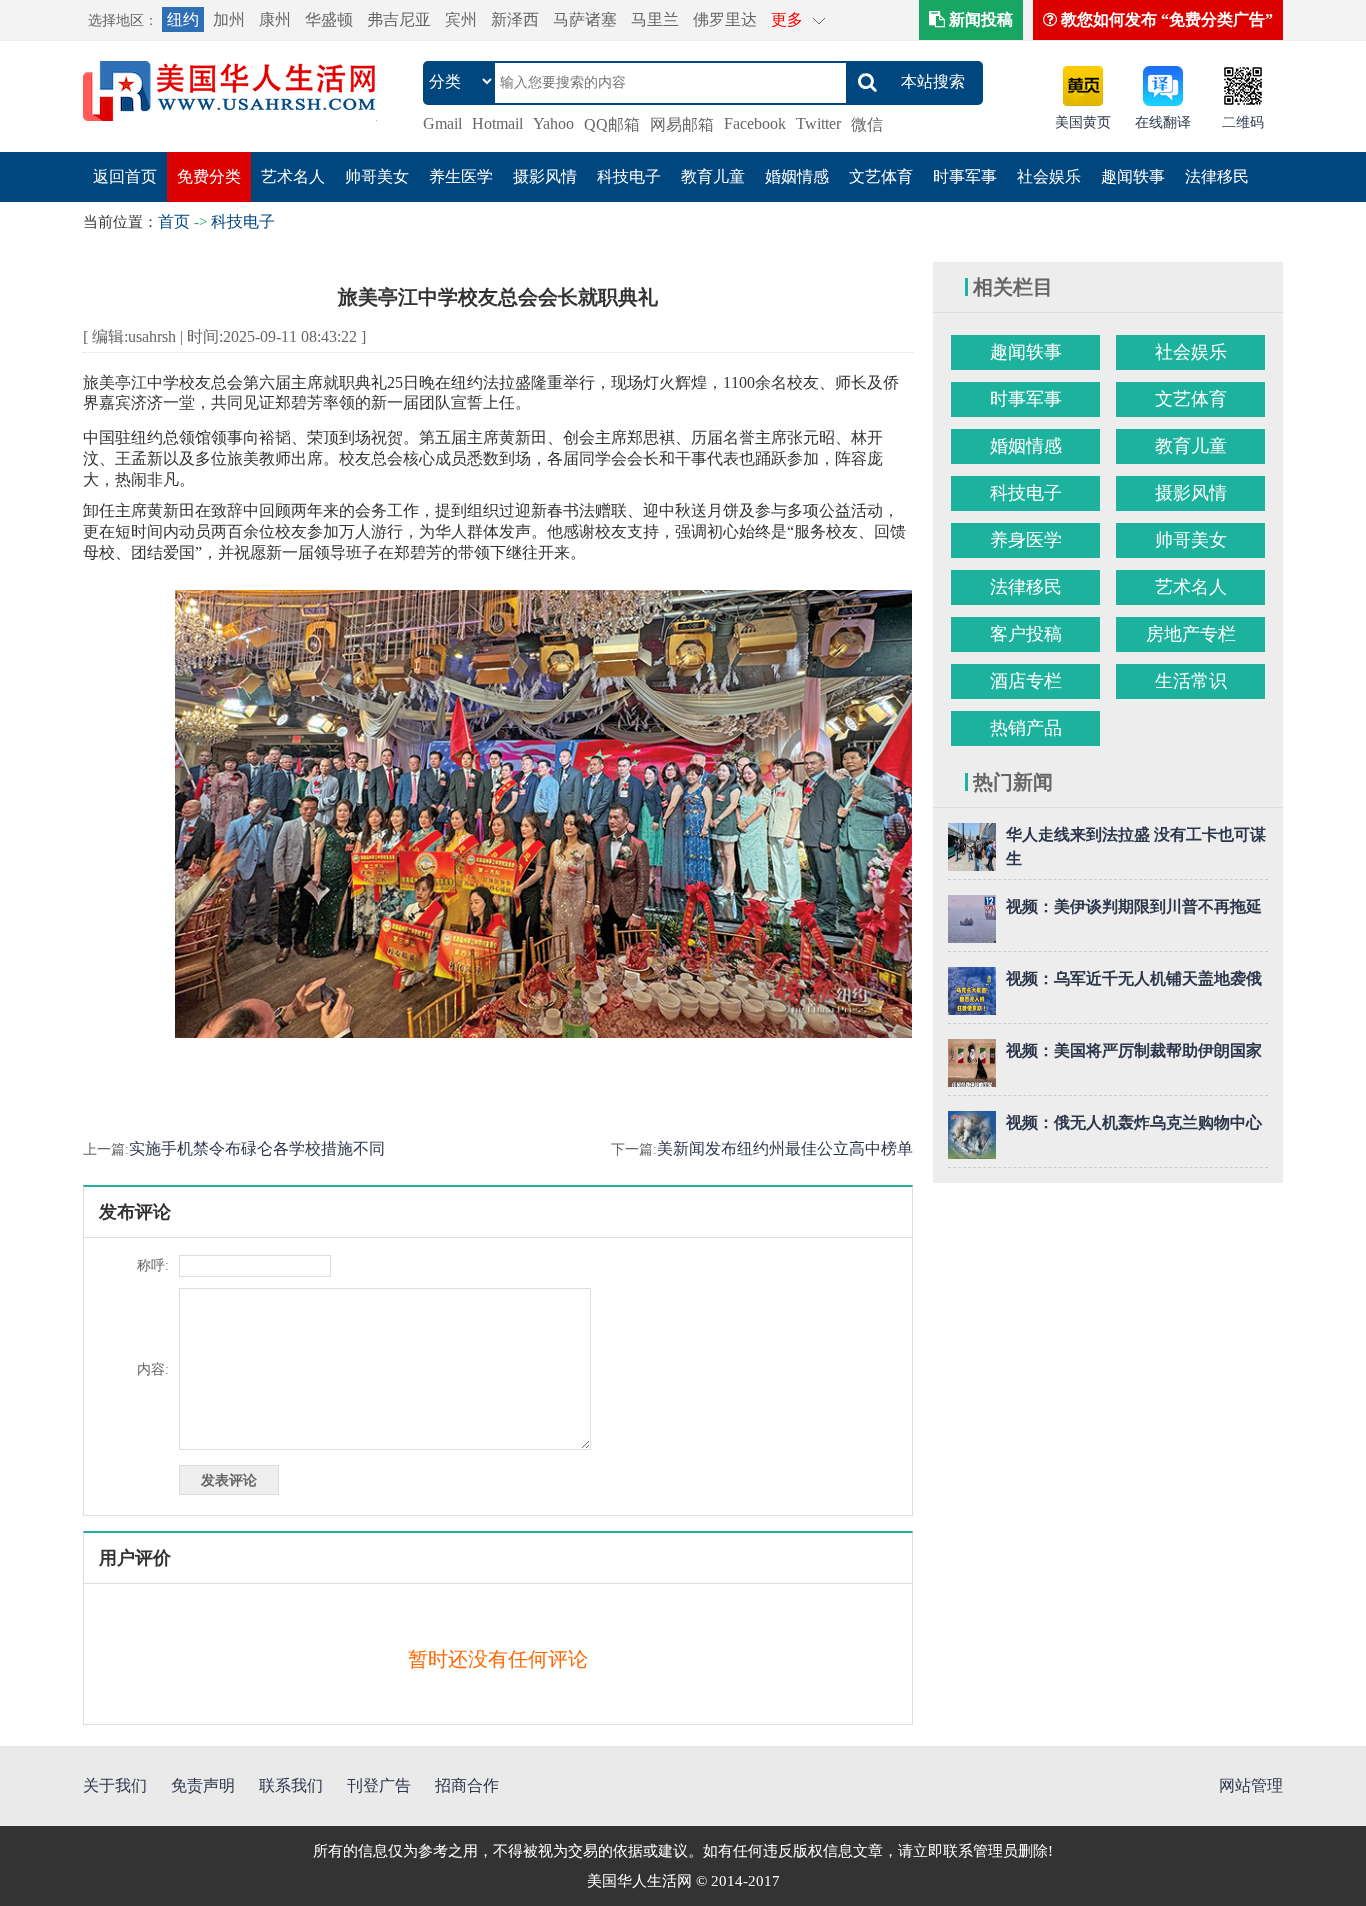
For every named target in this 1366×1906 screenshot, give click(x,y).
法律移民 (1217, 176)
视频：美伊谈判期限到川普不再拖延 (1134, 906)
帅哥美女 (377, 176)
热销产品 (1026, 728)
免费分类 (209, 176)
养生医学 (461, 176)
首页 (174, 221)
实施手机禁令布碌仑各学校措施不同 (257, 1148)
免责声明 (203, 1785)
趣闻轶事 (1133, 176)
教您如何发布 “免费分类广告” (1165, 19)
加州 (229, 19)
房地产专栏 (1191, 634)
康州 (275, 19)
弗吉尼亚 (399, 19)
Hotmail (497, 123)
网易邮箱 (682, 124)
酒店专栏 (1026, 681)
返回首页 (125, 176)
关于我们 (115, 1785)
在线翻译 (1163, 122)
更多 (787, 19)
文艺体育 (881, 176)
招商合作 (467, 1785)
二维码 (1243, 122)
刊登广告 (379, 1785)
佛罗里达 (725, 19)
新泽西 (515, 19)
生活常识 (1191, 681)
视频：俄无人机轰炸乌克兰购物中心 (1134, 1122)
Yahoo (553, 123)
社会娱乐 (1049, 176)
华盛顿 (329, 19)
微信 (867, 124)
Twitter (818, 123)
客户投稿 (1026, 634)
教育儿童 (713, 176)
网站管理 (1251, 1785)
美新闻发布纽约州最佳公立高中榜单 (785, 1148)
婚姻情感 (797, 176)
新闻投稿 (979, 19)
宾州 (461, 19)
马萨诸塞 (585, 19)
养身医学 (1026, 540)
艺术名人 (293, 176)
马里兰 (655, 19)
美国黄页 (1083, 122)
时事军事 (965, 176)
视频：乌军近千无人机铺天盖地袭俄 (1134, 978)
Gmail (442, 123)
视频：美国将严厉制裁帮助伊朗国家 (1134, 1050)
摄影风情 (545, 176)
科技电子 (629, 176)
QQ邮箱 (612, 124)
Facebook (755, 123)
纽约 (183, 19)
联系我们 (291, 1785)
